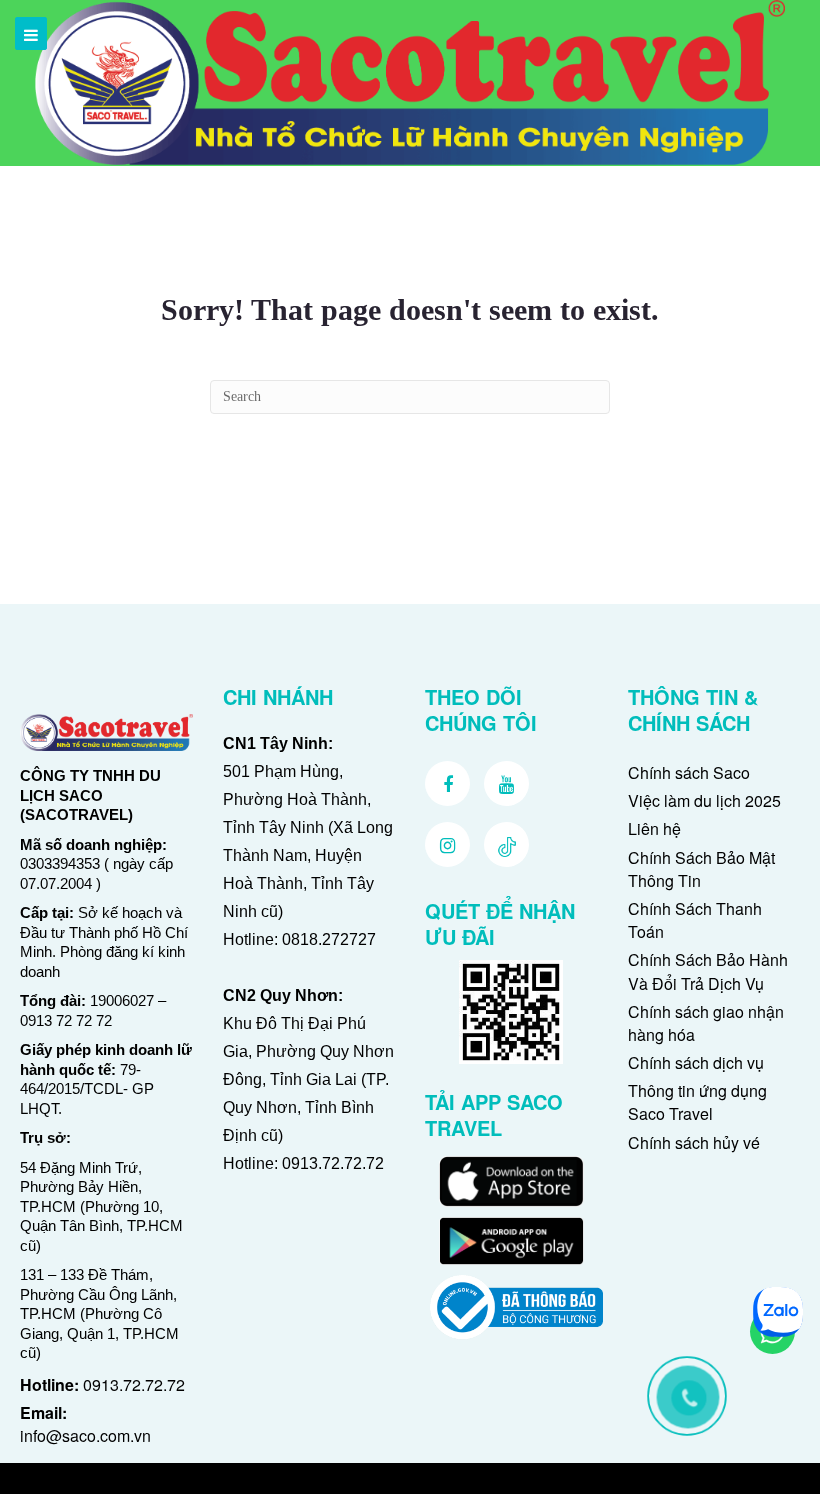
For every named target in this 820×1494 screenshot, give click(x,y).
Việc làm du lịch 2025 (704, 800)
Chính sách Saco (689, 772)
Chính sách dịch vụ (696, 1062)
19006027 (122, 1000)
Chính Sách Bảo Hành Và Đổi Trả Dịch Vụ (708, 971)
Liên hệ (654, 828)
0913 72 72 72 (66, 1020)
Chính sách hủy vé (694, 1142)
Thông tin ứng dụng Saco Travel (697, 1102)
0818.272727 (329, 939)
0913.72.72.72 (134, 1384)
